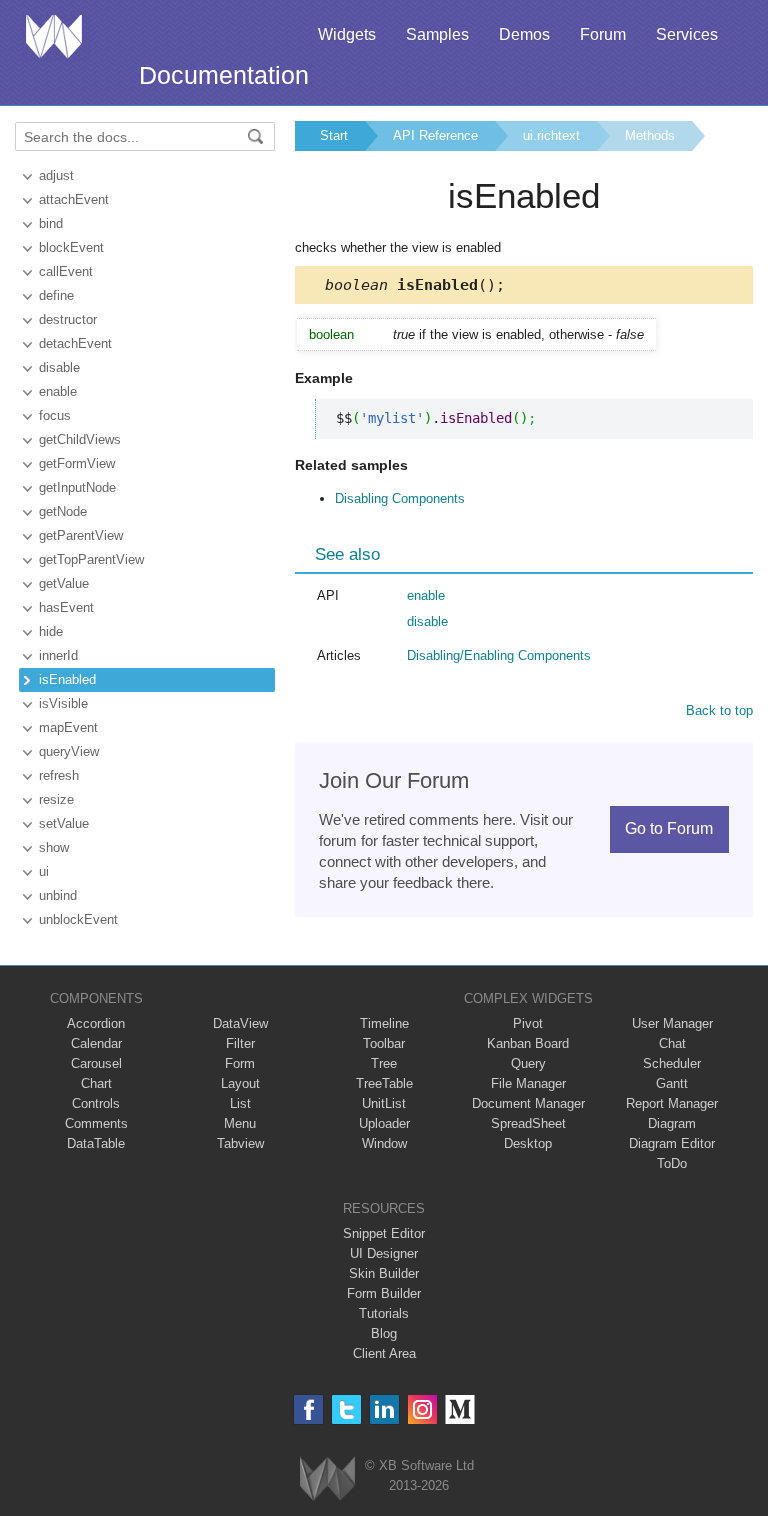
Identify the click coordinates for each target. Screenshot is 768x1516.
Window (384, 1143)
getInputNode (77, 487)
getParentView (81, 535)
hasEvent (66, 607)
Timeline (384, 1023)
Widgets (347, 34)
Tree (384, 1063)
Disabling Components (400, 498)
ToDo (672, 1163)
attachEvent (74, 199)
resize (56, 799)
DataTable (96, 1143)
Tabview (240, 1143)
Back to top (719, 710)
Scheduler (672, 1063)
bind (51, 223)
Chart (96, 1083)
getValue (64, 583)
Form (240, 1063)
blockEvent (71, 247)
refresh (59, 775)
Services (687, 34)
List (240, 1103)
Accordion (96, 1023)
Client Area (384, 1353)
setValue (64, 823)
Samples (437, 34)
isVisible (63, 703)
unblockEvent (78, 919)
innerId (58, 655)
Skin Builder (384, 1273)
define (56, 295)
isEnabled (67, 679)
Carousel (96, 1063)
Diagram (672, 1123)
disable (59, 367)
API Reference (435, 135)
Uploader (384, 1123)
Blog (384, 1333)
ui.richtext (551, 135)
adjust (56, 175)
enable (58, 391)
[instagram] (422, 1409)
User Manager (672, 1023)
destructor (68, 319)
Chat (672, 1043)
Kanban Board (528, 1043)
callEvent (66, 271)
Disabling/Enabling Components (499, 655)
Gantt (672, 1083)
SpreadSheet (528, 1123)
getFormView (77, 463)
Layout (240, 1083)
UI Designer (384, 1253)
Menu (240, 1123)
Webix (327, 1478)
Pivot (528, 1023)
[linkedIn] (384, 1409)
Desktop (528, 1143)
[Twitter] (346, 1409)
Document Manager (528, 1103)
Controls (96, 1103)
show (54, 847)
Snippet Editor (384, 1233)
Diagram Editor (672, 1143)
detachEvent (75, 343)
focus (55, 415)
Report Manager (672, 1103)
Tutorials (384, 1313)
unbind (58, 895)
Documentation (224, 75)
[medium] (460, 1409)
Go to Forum (669, 828)
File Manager (528, 1083)
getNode (63, 511)
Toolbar (384, 1043)
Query (528, 1063)
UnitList (384, 1103)
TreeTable (384, 1083)
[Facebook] (308, 1409)
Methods (650, 135)
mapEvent (68, 727)
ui (44, 871)
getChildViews (80, 439)
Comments (96, 1123)
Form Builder (384, 1293)
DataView (240, 1023)
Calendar (96, 1043)
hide (51, 631)
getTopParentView (91, 559)
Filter (240, 1043)
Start (334, 135)
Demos (524, 34)
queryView (69, 751)
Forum (603, 34)
